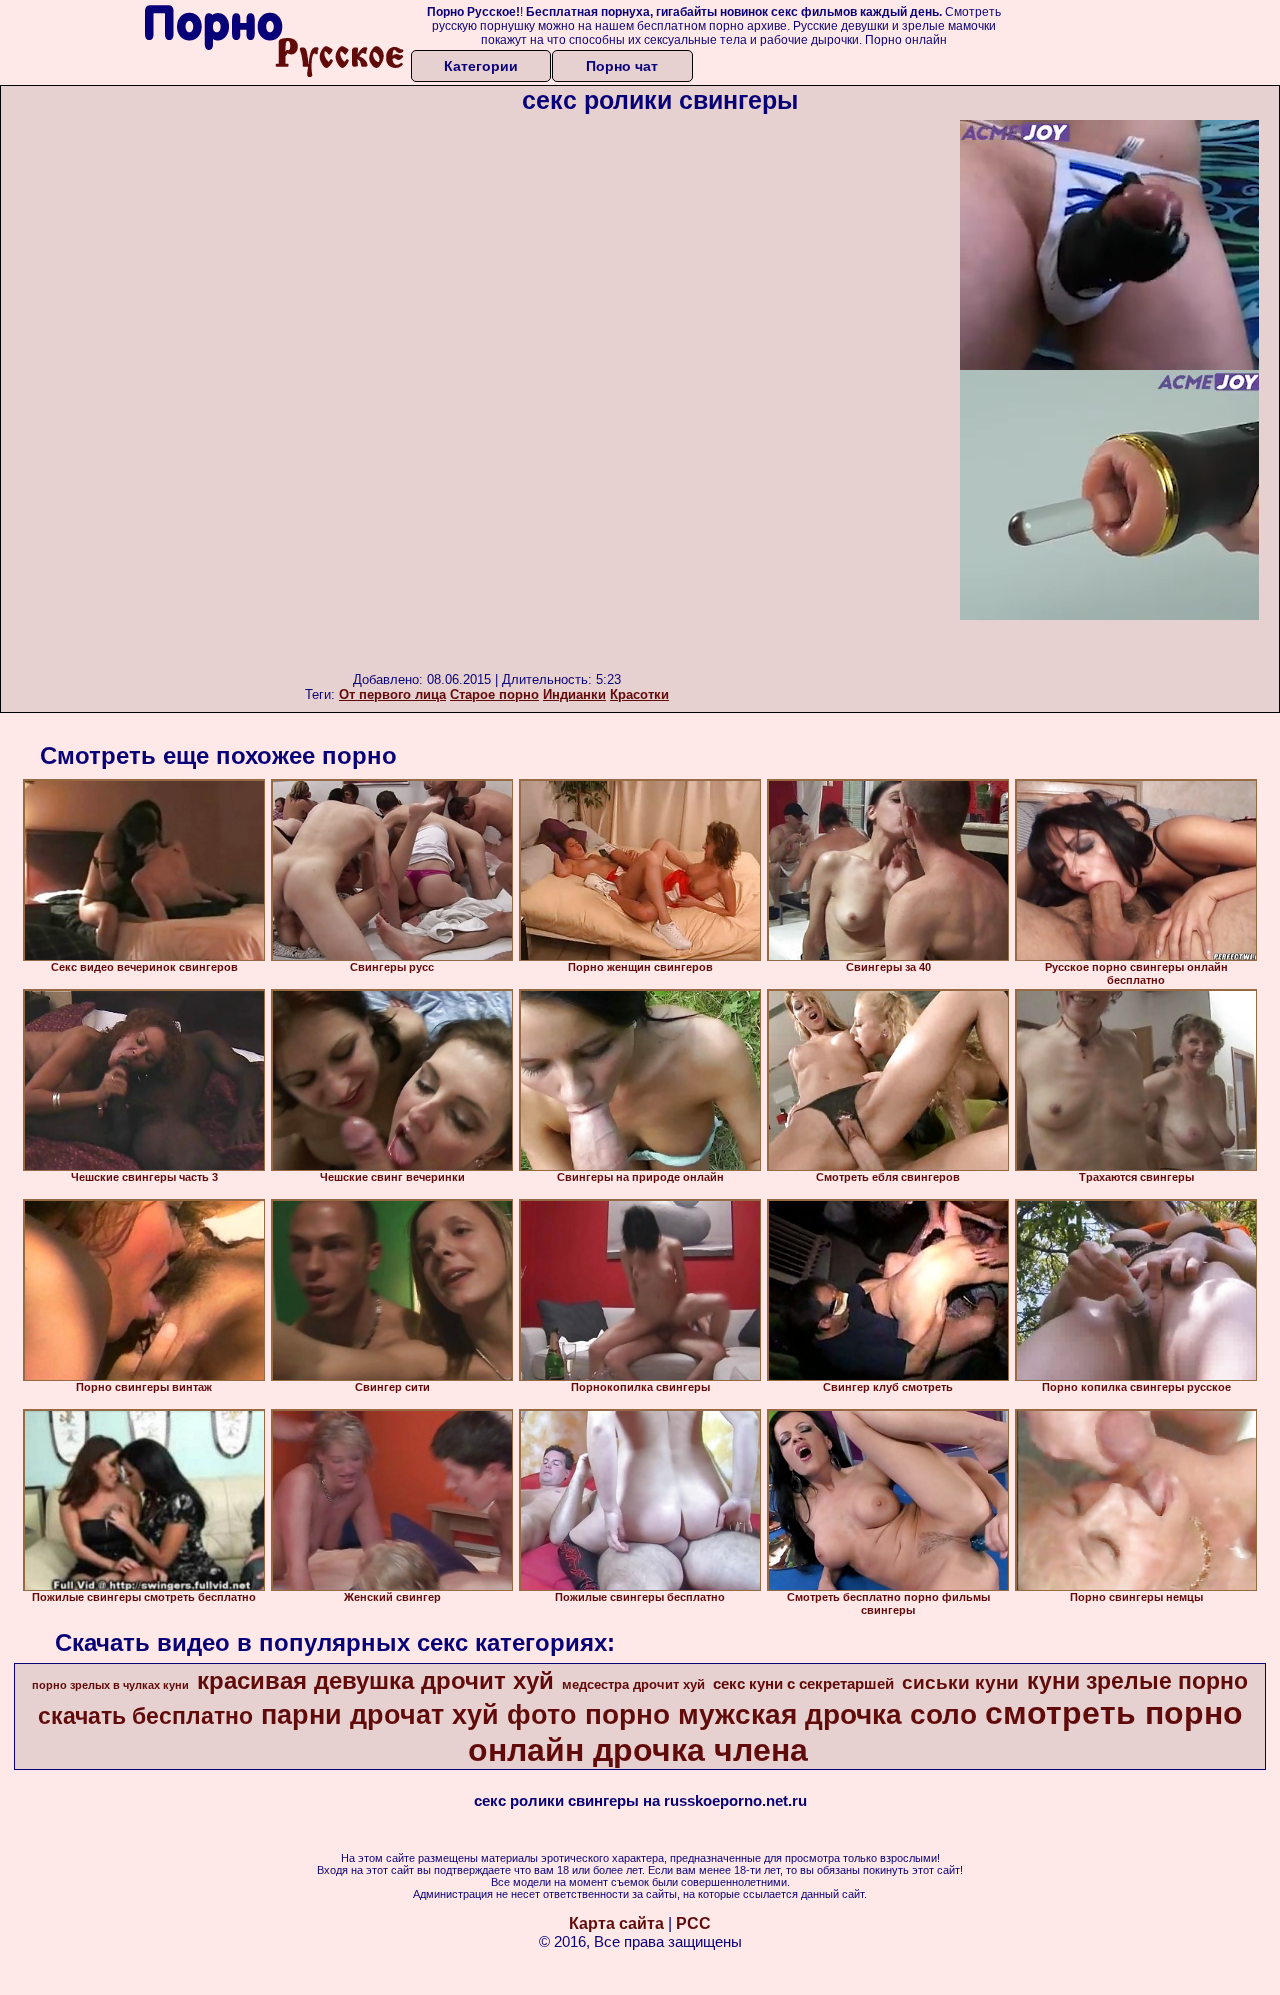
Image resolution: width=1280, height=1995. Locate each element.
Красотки (639, 694)
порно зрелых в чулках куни (110, 1685)
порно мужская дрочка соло (781, 1714)
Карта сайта (616, 1923)
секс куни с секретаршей (803, 1684)
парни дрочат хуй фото (419, 1715)
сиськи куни (960, 1682)
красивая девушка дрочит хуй (375, 1680)
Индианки (574, 694)
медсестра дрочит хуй (633, 1684)
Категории (481, 66)
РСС (693, 1923)
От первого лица (392, 694)
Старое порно (494, 694)
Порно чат (622, 66)
